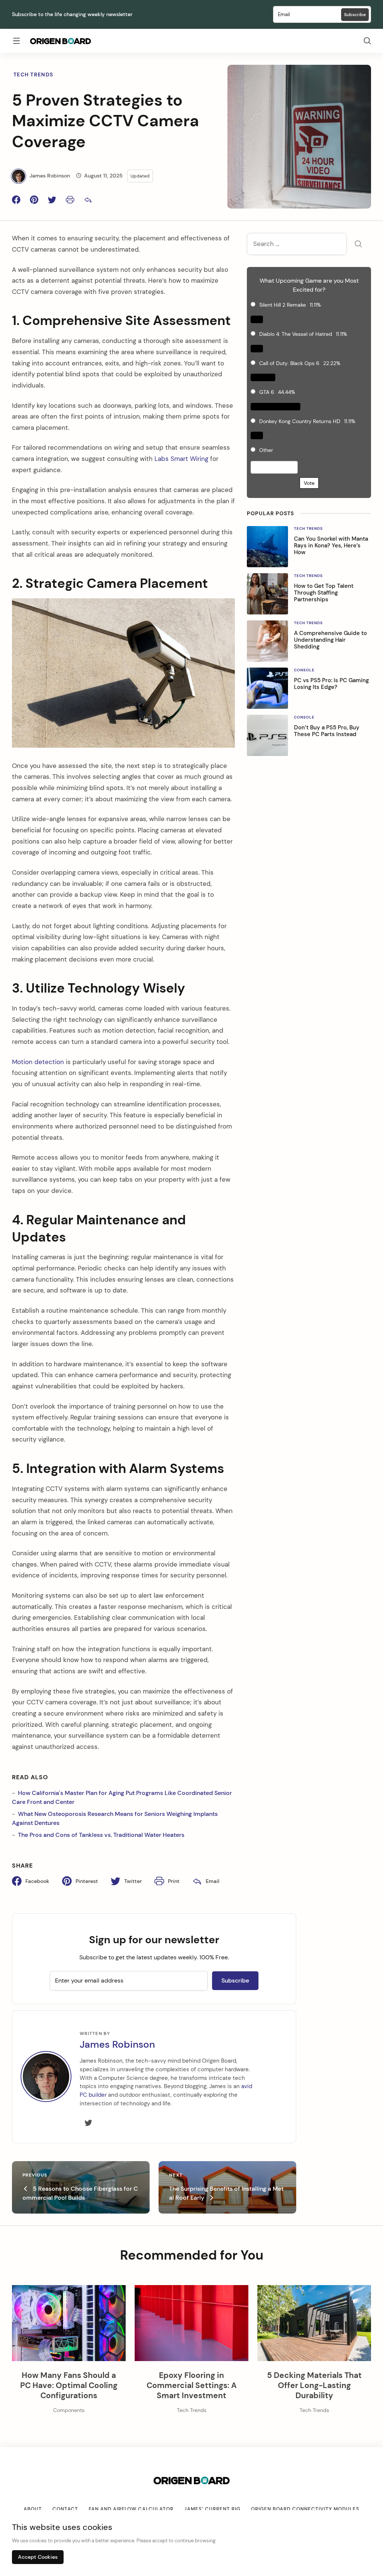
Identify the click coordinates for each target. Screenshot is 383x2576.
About (33, 2509)
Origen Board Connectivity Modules (305, 2509)
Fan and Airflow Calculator (131, 2509)
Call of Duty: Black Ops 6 (289, 363)
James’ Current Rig (212, 2509)
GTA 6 (267, 392)
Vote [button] (309, 483)
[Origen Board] (60, 41)
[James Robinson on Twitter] (88, 2123)
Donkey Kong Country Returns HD (300, 421)
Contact (65, 2509)
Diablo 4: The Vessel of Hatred (296, 334)
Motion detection (38, 1062)
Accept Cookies (38, 2557)
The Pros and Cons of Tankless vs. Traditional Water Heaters (101, 1835)
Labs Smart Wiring (181, 459)
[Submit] (358, 245)
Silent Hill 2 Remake (283, 305)
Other (266, 450)
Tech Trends (33, 75)
